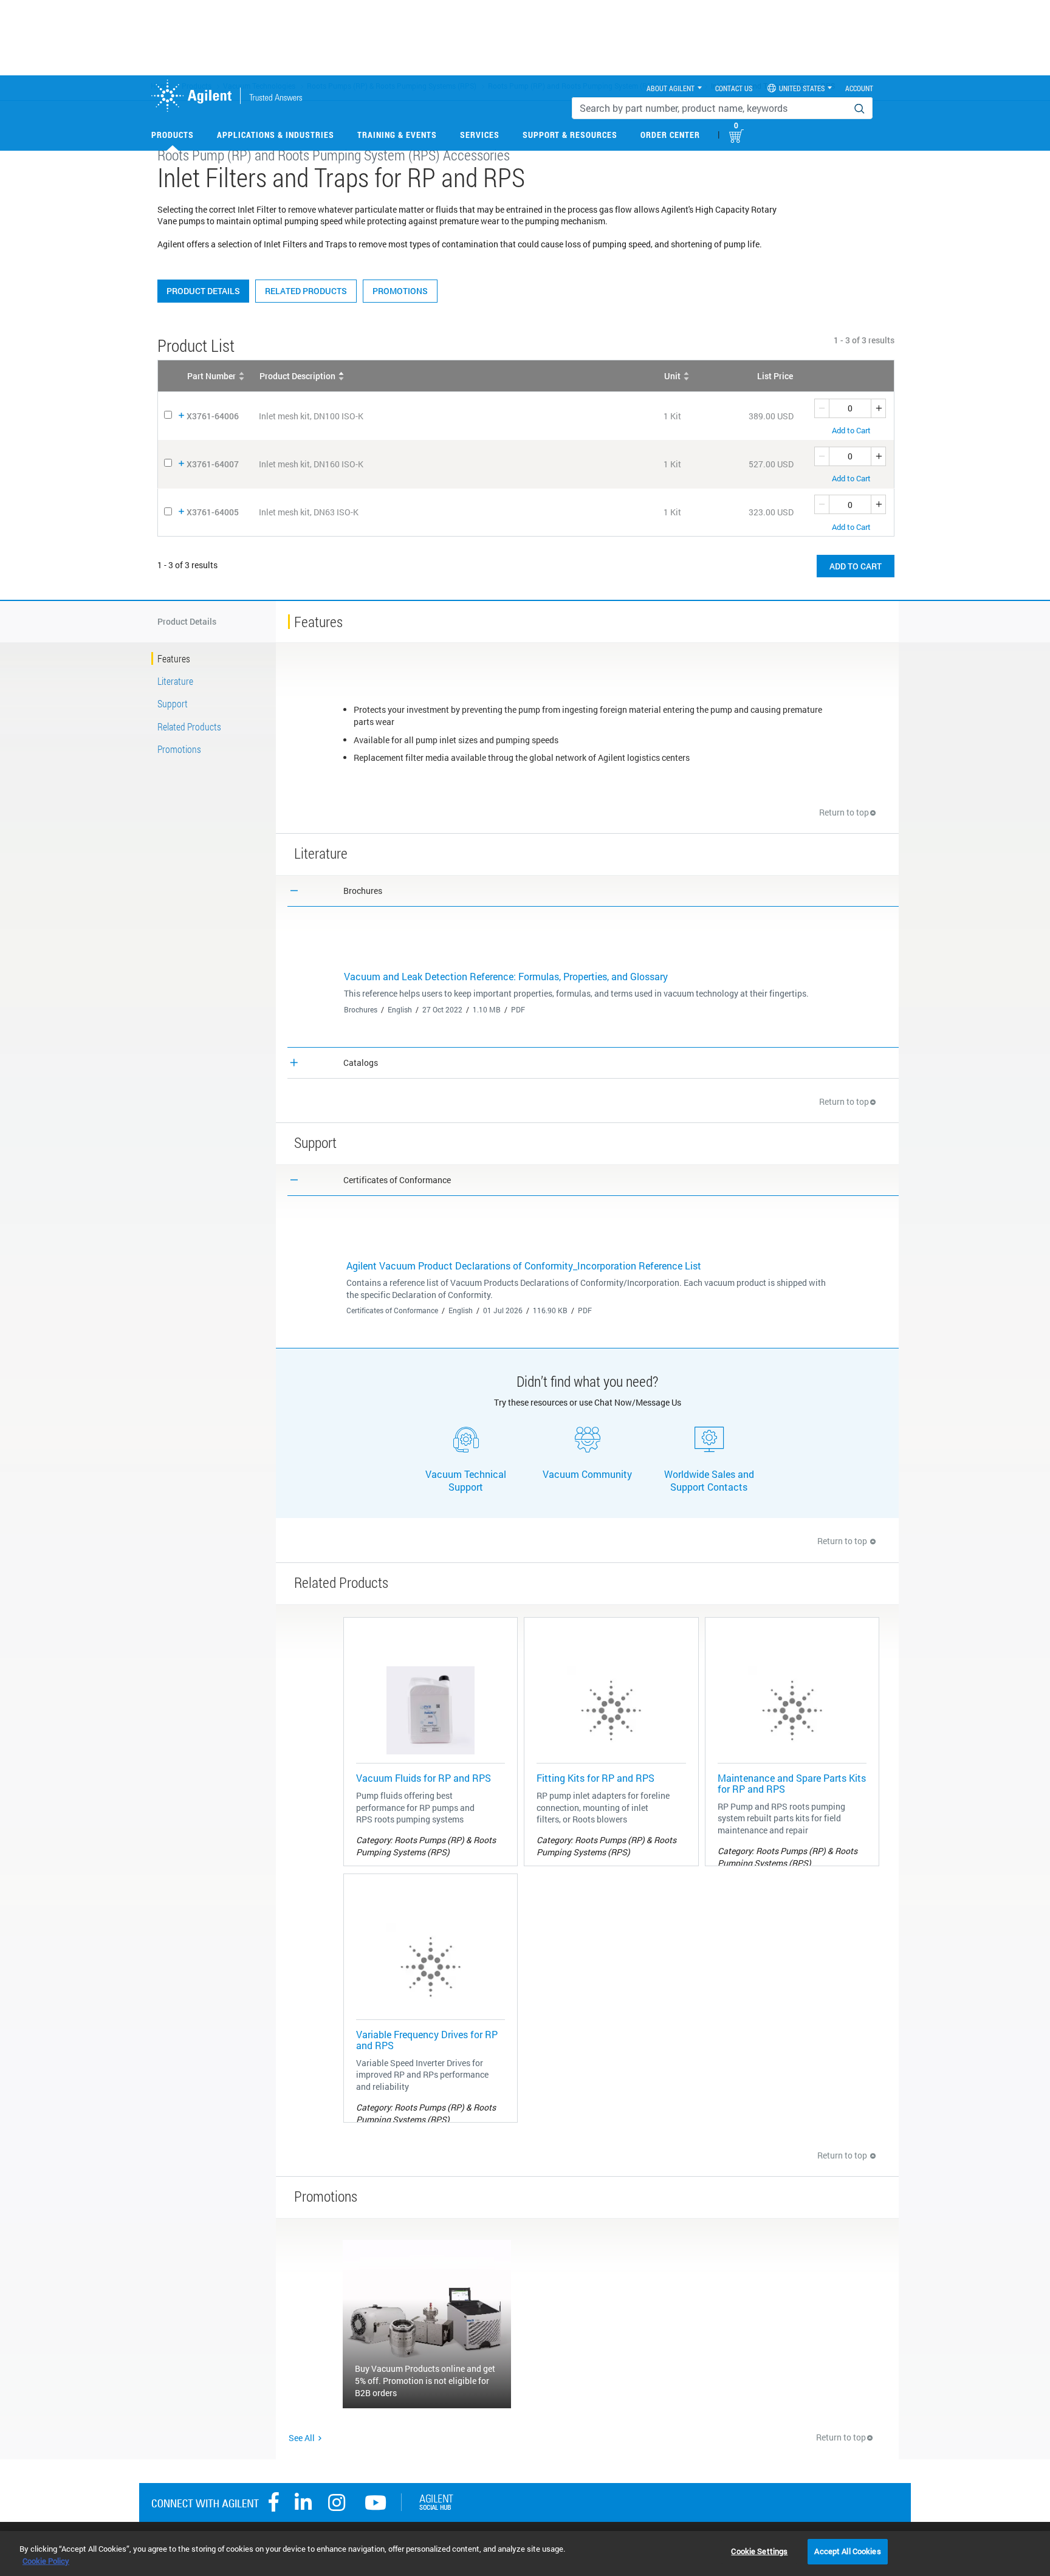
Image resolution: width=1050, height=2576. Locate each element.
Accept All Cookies (847, 2551)
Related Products (306, 291)
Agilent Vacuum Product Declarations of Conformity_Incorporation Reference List (524, 1266)
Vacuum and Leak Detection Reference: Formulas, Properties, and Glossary (506, 976)
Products (173, 135)
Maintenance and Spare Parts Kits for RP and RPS (792, 1783)
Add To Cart (856, 566)
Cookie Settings (759, 2551)
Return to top (844, 812)
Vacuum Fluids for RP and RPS (424, 1778)
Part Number (211, 376)
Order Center (670, 135)
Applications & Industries (276, 135)
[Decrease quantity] (822, 408)
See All (302, 2438)
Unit (672, 376)
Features (174, 658)
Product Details (203, 291)
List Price (775, 376)
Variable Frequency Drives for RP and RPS (427, 2040)
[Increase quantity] (879, 408)
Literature (175, 681)
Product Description (297, 376)
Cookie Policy (46, 2561)
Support (173, 703)
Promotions (400, 291)
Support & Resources (570, 135)
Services (480, 135)
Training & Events (397, 135)
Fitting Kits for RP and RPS (595, 1778)
